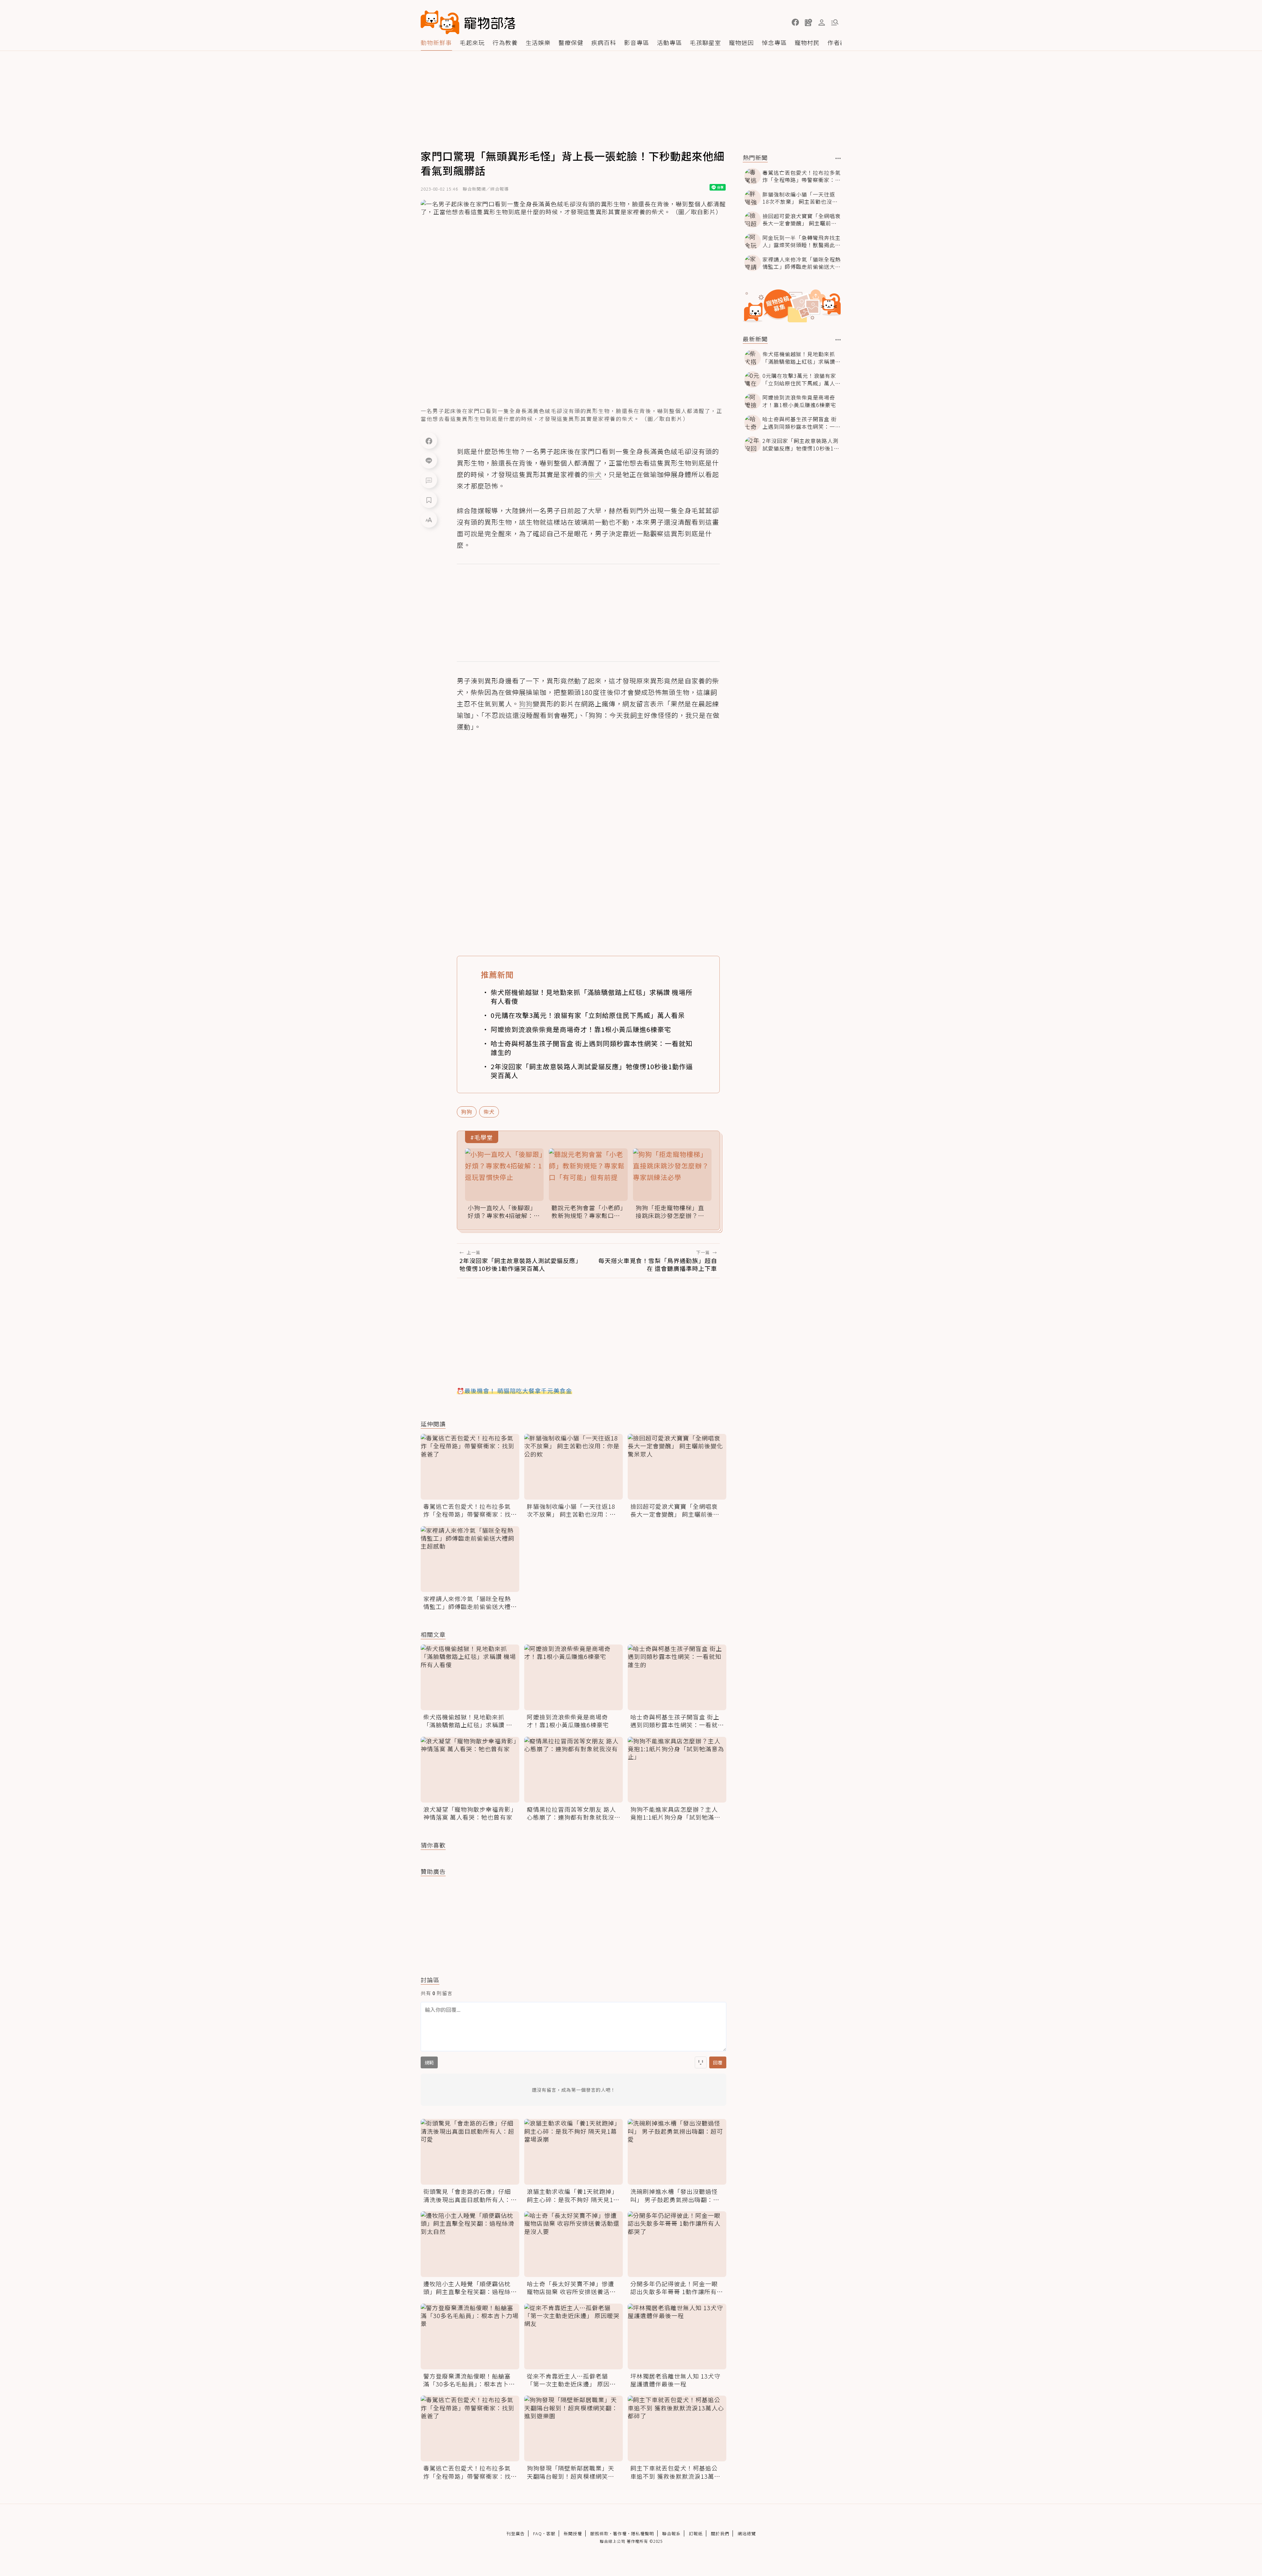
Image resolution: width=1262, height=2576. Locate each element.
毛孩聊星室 (705, 42)
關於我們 (720, 2533)
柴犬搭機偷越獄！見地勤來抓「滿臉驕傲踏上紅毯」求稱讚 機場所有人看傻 (592, 997)
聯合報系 (671, 2533)
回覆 (718, 2062)
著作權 (620, 2533)
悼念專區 (774, 42)
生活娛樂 (538, 42)
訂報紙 (696, 2533)
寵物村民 (807, 42)
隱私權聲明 (643, 2533)
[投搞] (808, 22)
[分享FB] (429, 441)
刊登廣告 (516, 2533)
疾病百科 (604, 42)
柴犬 (489, 1112)
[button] (795, 22)
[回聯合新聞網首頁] (440, 22)
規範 (429, 2062)
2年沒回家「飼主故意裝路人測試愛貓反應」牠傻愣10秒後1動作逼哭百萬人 (592, 1071)
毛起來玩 (472, 42)
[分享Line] (429, 460)
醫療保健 (571, 42)
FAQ (538, 2533)
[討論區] (429, 480)
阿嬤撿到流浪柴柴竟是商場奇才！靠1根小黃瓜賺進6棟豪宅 (581, 1029)
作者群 (837, 42)
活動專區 (669, 42)
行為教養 (505, 42)
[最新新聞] (838, 340)
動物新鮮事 (436, 42)
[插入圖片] (701, 2062)
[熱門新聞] (838, 158)
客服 (551, 2533)
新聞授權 (573, 2533)
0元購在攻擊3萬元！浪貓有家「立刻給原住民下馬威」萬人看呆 (588, 1015)
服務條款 (599, 2533)
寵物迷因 (741, 42)
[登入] (822, 23)
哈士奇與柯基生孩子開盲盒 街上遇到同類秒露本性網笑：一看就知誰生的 (592, 1048)
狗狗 (467, 1112)
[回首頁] (468, 22)
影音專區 (637, 42)
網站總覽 (747, 2533)
